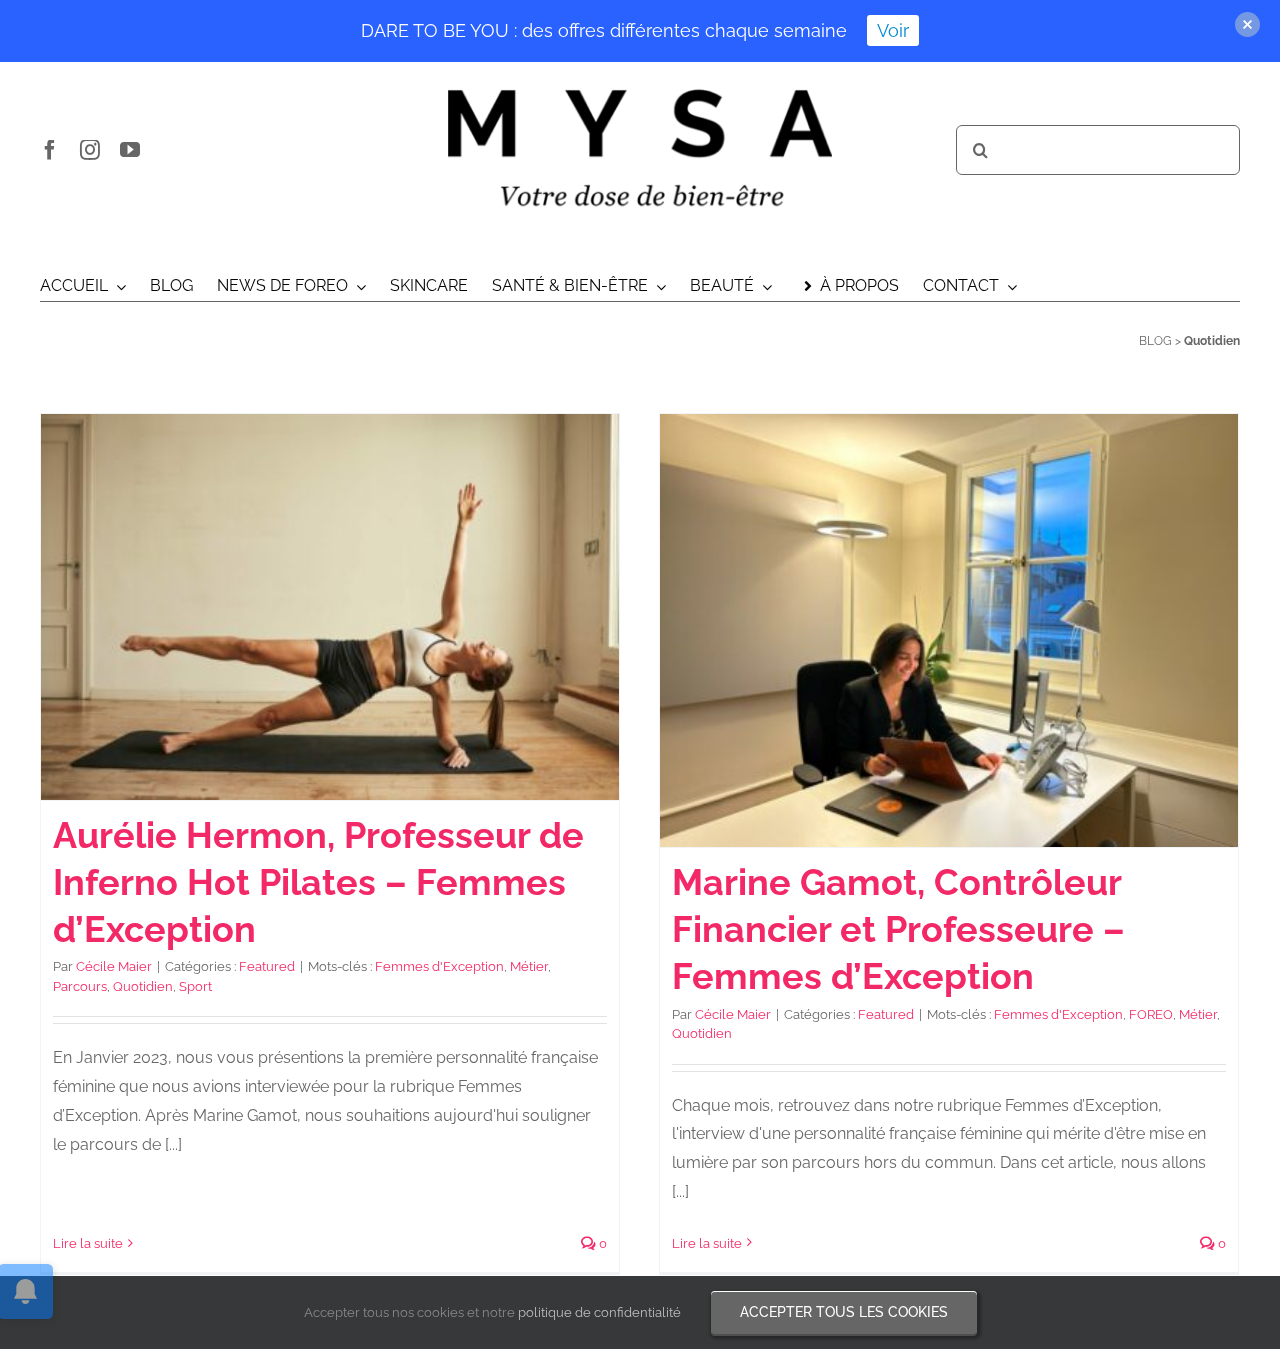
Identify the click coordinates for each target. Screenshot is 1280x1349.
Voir (893, 30)
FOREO (1151, 1014)
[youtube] (130, 150)
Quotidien (143, 986)
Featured (267, 966)
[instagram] (90, 150)
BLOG (1155, 341)
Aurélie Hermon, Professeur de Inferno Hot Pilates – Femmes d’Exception (318, 882)
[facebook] (50, 150)
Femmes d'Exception (439, 966)
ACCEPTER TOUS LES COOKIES (844, 1312)
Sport (195, 986)
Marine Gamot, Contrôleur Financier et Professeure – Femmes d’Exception (898, 929)
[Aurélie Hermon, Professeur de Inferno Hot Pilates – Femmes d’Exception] (330, 607)
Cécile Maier (114, 966)
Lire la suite (88, 1243)
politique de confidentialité (599, 1312)
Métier (529, 966)
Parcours (80, 986)
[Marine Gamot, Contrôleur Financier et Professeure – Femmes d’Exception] (949, 631)
